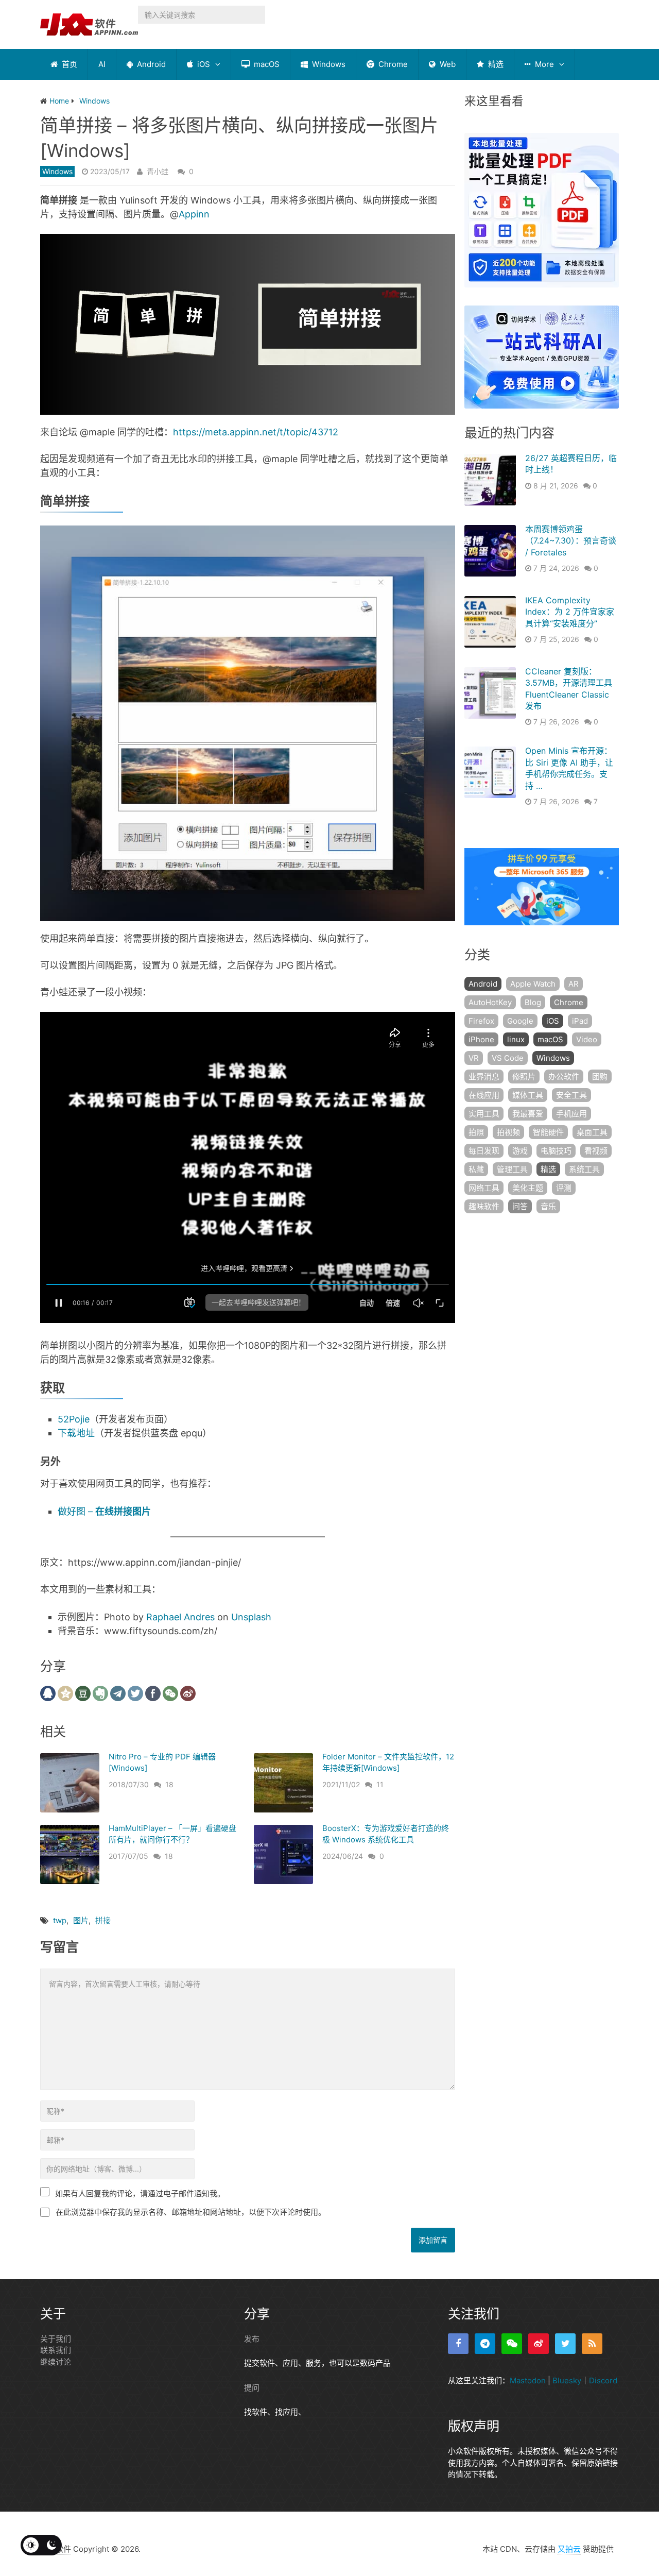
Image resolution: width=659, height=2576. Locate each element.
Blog (533, 1002)
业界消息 (484, 1077)
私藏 (476, 1169)
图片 (81, 1920)
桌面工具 (592, 1132)
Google (520, 1021)
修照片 (524, 1077)
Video (587, 1039)
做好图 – (104, 1511)
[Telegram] (485, 2344)
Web (447, 64)
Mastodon (528, 2380)
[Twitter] (565, 2344)
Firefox (481, 1021)
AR (574, 984)
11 (380, 1784)
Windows (328, 64)
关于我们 (56, 2339)
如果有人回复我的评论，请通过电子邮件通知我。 (140, 2193)
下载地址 (76, 1433)
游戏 (520, 1151)
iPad (580, 1021)
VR (474, 1058)
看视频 (596, 1151)
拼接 (103, 1920)
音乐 (548, 1206)
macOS (266, 64)
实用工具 (484, 1114)
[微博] (539, 2344)
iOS (203, 64)
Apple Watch (533, 984)
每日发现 (484, 1151)
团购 (600, 1077)
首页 (68, 64)
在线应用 (484, 1095)
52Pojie (74, 1419)
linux (516, 1039)
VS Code (508, 1058)
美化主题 (528, 1188)
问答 (520, 1206)
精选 (495, 64)
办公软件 (564, 1077)
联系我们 (56, 2350)
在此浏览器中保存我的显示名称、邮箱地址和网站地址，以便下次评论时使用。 (191, 2212)
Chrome (392, 64)
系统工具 (584, 1169)
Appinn (194, 214)
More (543, 64)
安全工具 (571, 1095)
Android (150, 64)
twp (60, 1920)
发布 (252, 2339)
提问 (252, 2388)
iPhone (481, 1039)
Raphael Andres (180, 1617)
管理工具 (512, 1169)
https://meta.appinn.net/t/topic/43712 (256, 432)
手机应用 (571, 1114)
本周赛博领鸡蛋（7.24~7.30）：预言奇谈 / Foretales (571, 541)
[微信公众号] (512, 2344)
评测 (564, 1188)
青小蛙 (158, 171)
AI (102, 64)
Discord (603, 2380)
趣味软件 (484, 1206)
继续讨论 (56, 2362)
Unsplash (251, 1617)
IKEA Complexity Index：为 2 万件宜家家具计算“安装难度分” (570, 612)
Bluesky (567, 2380)
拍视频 (508, 1132)
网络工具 (484, 1188)
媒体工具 (528, 1095)
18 (169, 1784)
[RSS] (592, 2344)
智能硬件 (548, 1132)
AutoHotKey (490, 1002)
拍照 (476, 1132)
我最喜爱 (528, 1114)
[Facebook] (458, 2344)
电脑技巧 (556, 1151)
